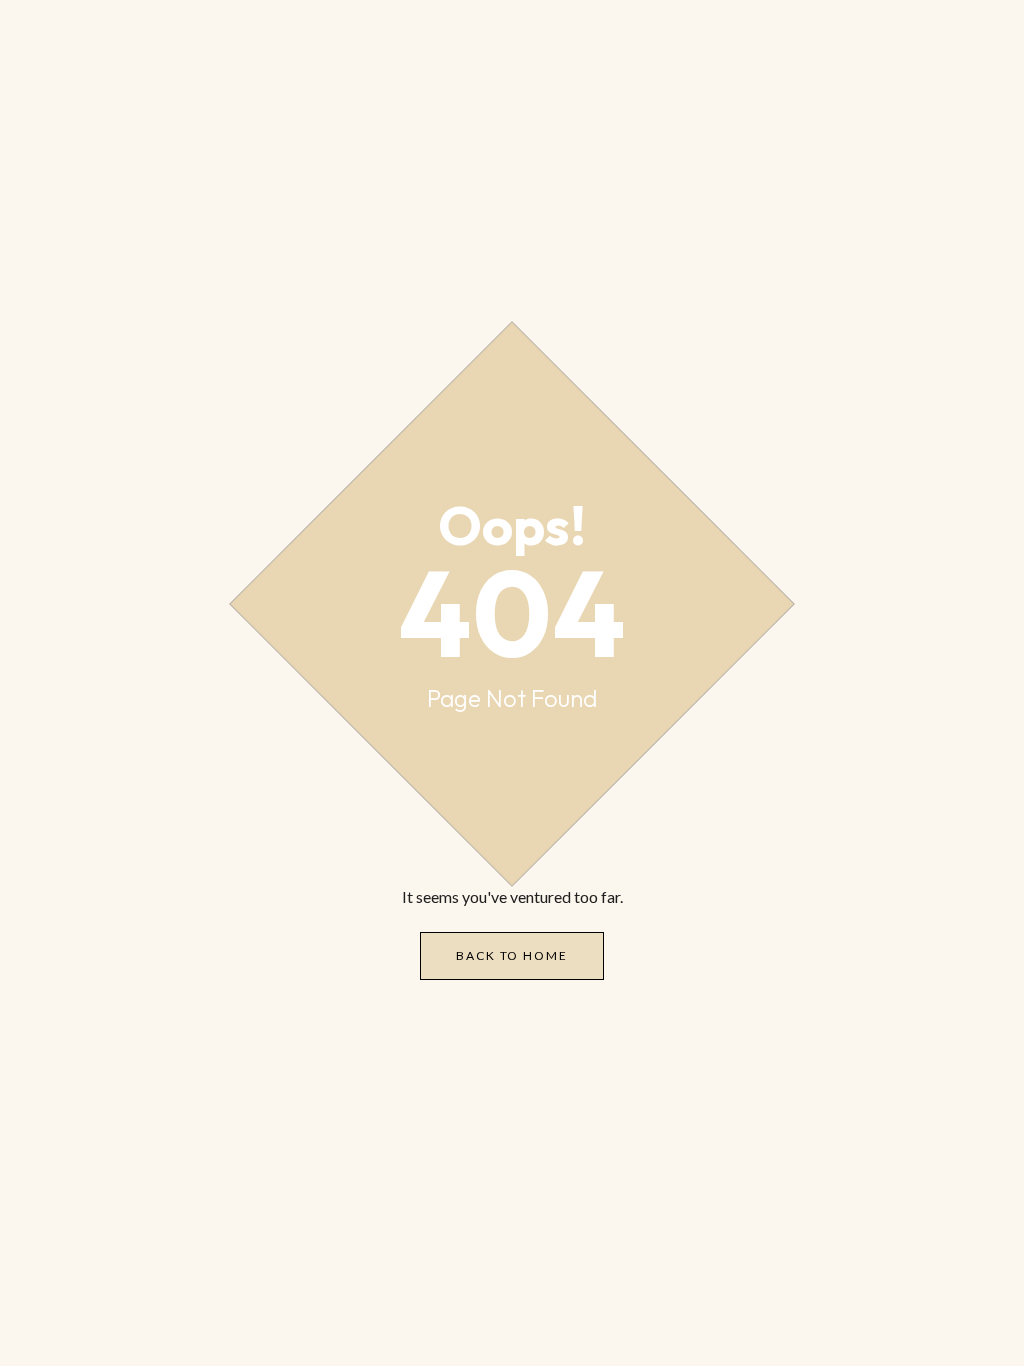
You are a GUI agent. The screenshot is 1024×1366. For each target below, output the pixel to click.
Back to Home (511, 955)
